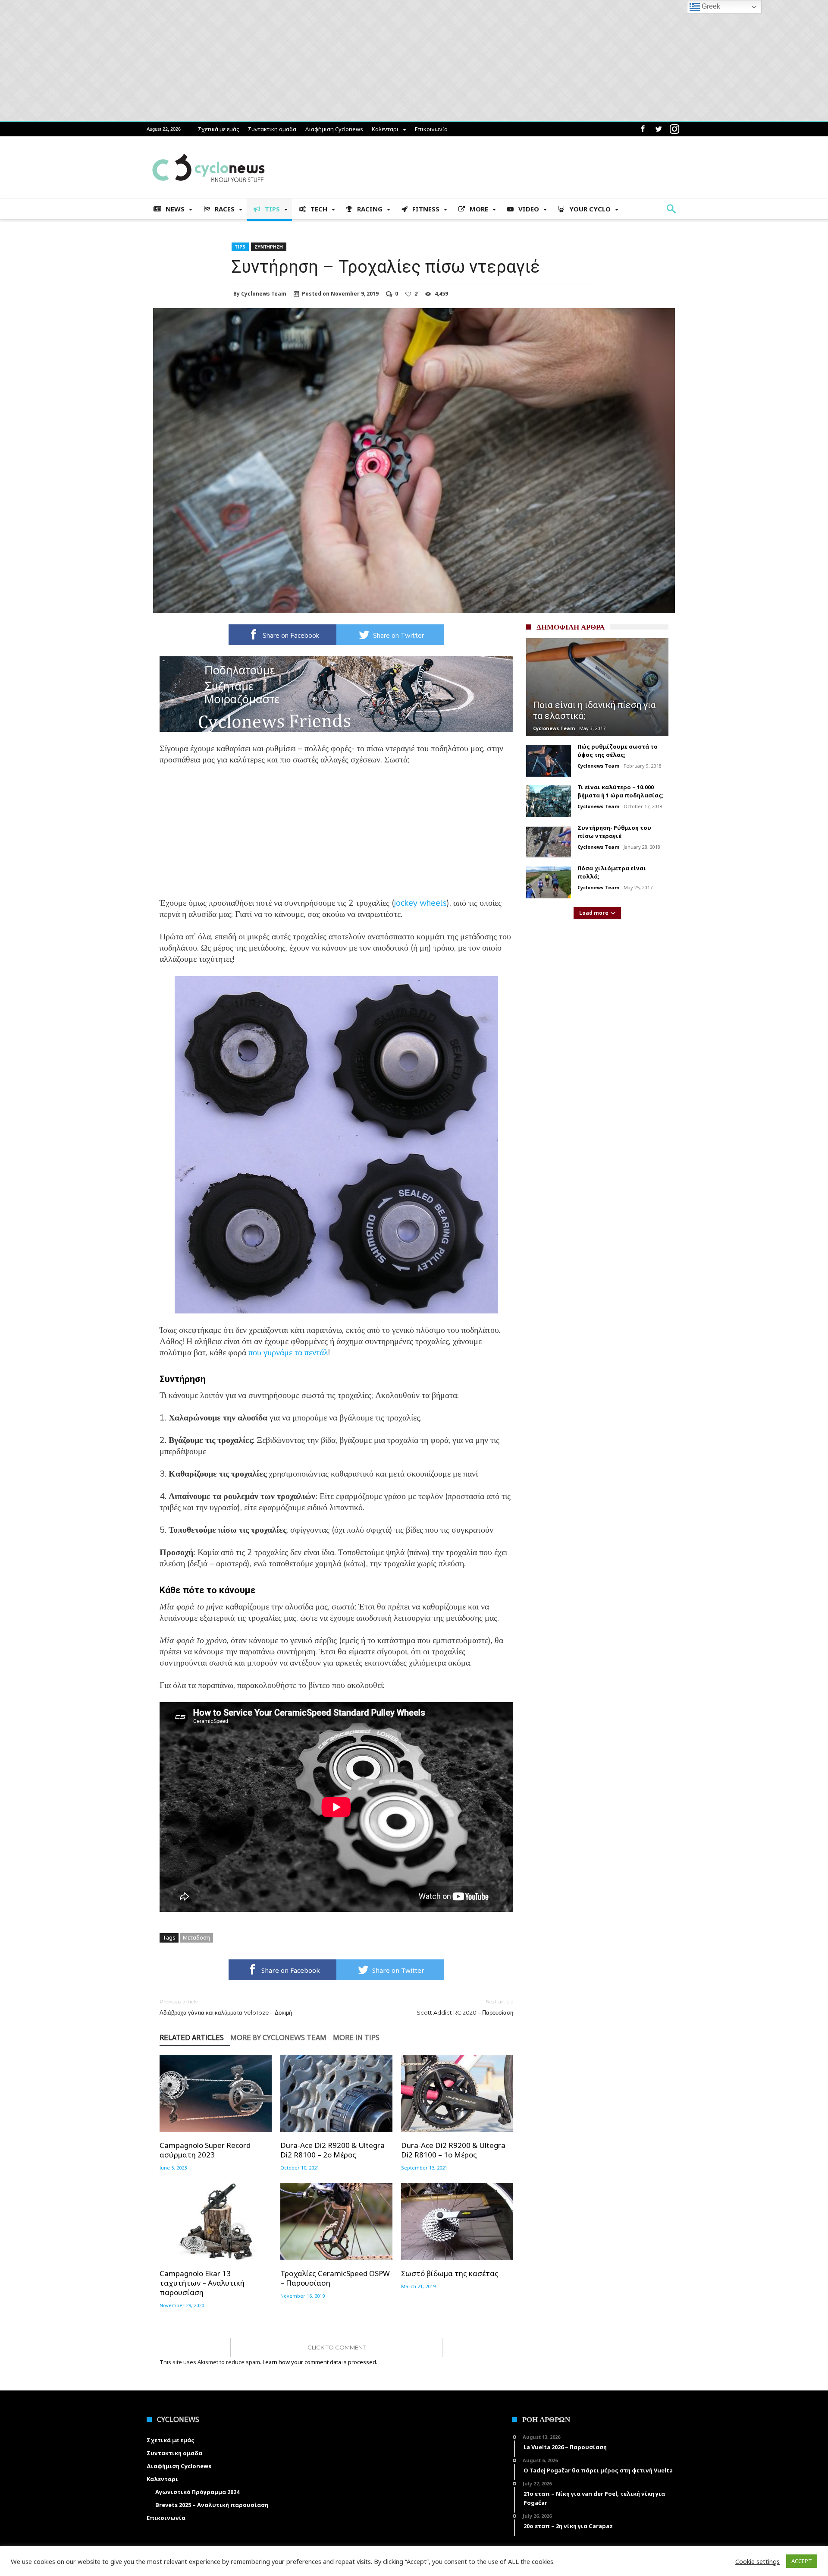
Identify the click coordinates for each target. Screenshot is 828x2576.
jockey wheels (420, 903)
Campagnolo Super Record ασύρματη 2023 (205, 2150)
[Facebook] (643, 129)
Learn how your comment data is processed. (320, 2362)
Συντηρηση (269, 247)
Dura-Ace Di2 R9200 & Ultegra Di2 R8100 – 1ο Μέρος (453, 2150)
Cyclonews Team (264, 294)
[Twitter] (659, 129)
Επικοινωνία (431, 129)
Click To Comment (337, 2347)
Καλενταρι (385, 129)
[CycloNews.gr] (209, 149)
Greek (710, 6)
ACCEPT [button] (802, 2561)
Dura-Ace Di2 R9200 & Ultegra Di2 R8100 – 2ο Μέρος (332, 2150)
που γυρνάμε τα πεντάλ (288, 1353)
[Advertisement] (336, 837)
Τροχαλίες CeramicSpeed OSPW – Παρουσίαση (335, 2278)
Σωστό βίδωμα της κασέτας (450, 2274)
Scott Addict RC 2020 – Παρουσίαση (465, 2007)
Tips (240, 247)
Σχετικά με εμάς (219, 129)
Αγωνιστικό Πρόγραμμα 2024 (197, 2492)
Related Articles (192, 2038)
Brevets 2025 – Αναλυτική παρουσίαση (212, 2505)
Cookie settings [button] (757, 2561)
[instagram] (674, 129)
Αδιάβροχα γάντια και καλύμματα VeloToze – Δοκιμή (226, 2007)
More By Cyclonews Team (278, 2038)
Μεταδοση (196, 1937)
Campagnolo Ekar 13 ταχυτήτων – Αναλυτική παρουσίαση (202, 2283)
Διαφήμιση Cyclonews (334, 129)
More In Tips (356, 2038)
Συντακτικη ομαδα (272, 129)
